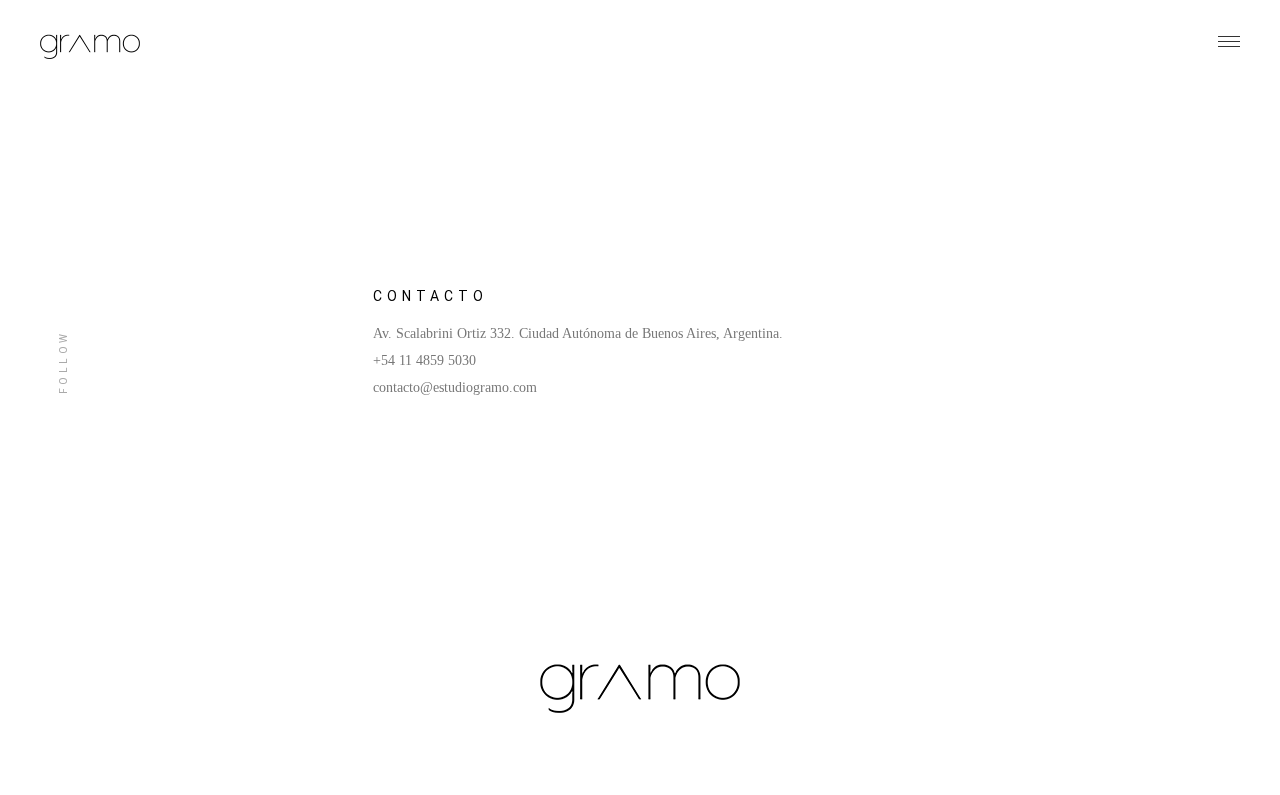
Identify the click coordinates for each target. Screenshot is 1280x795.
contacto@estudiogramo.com (455, 387)
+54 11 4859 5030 (424, 360)
